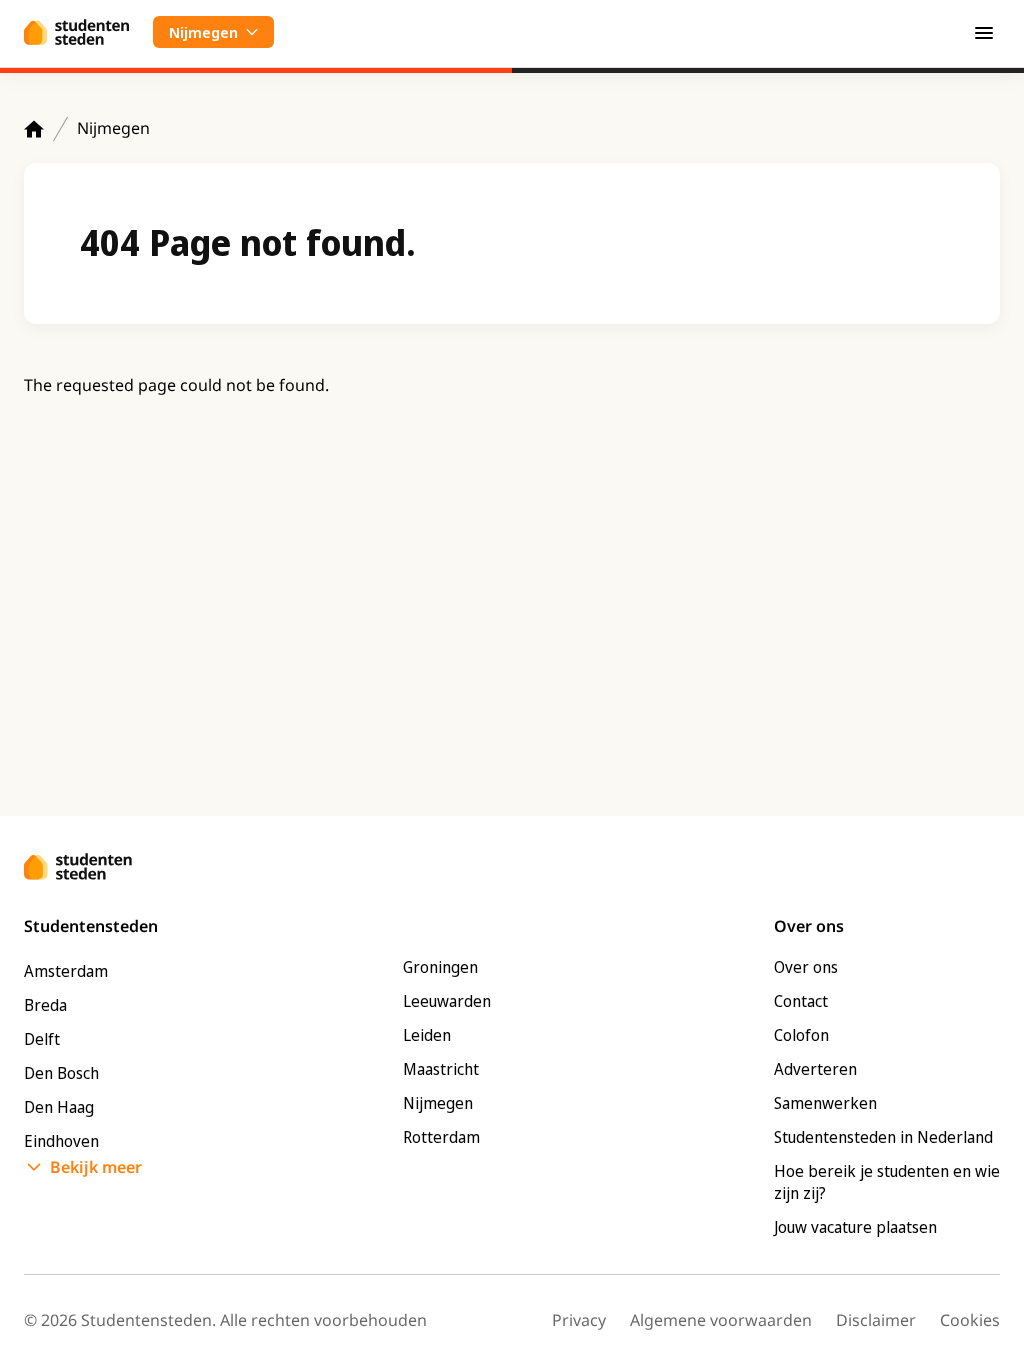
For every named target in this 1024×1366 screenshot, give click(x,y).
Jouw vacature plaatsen (855, 1227)
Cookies (970, 1320)
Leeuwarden (447, 1001)
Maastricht (441, 1069)
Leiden (427, 1035)
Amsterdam (66, 971)
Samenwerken (825, 1103)
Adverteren (815, 1069)
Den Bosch (61, 1073)
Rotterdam (441, 1137)
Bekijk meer (96, 1167)
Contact (801, 1001)
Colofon (801, 1035)
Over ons (806, 967)
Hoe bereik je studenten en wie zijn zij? (887, 1182)
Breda (45, 1005)
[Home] (34, 129)
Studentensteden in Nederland (883, 1137)
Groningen (440, 967)
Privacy (579, 1320)
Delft (42, 1039)
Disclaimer (876, 1320)
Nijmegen (113, 128)
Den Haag (59, 1107)
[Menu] (984, 32)
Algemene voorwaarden (721, 1320)
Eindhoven (61, 1141)
